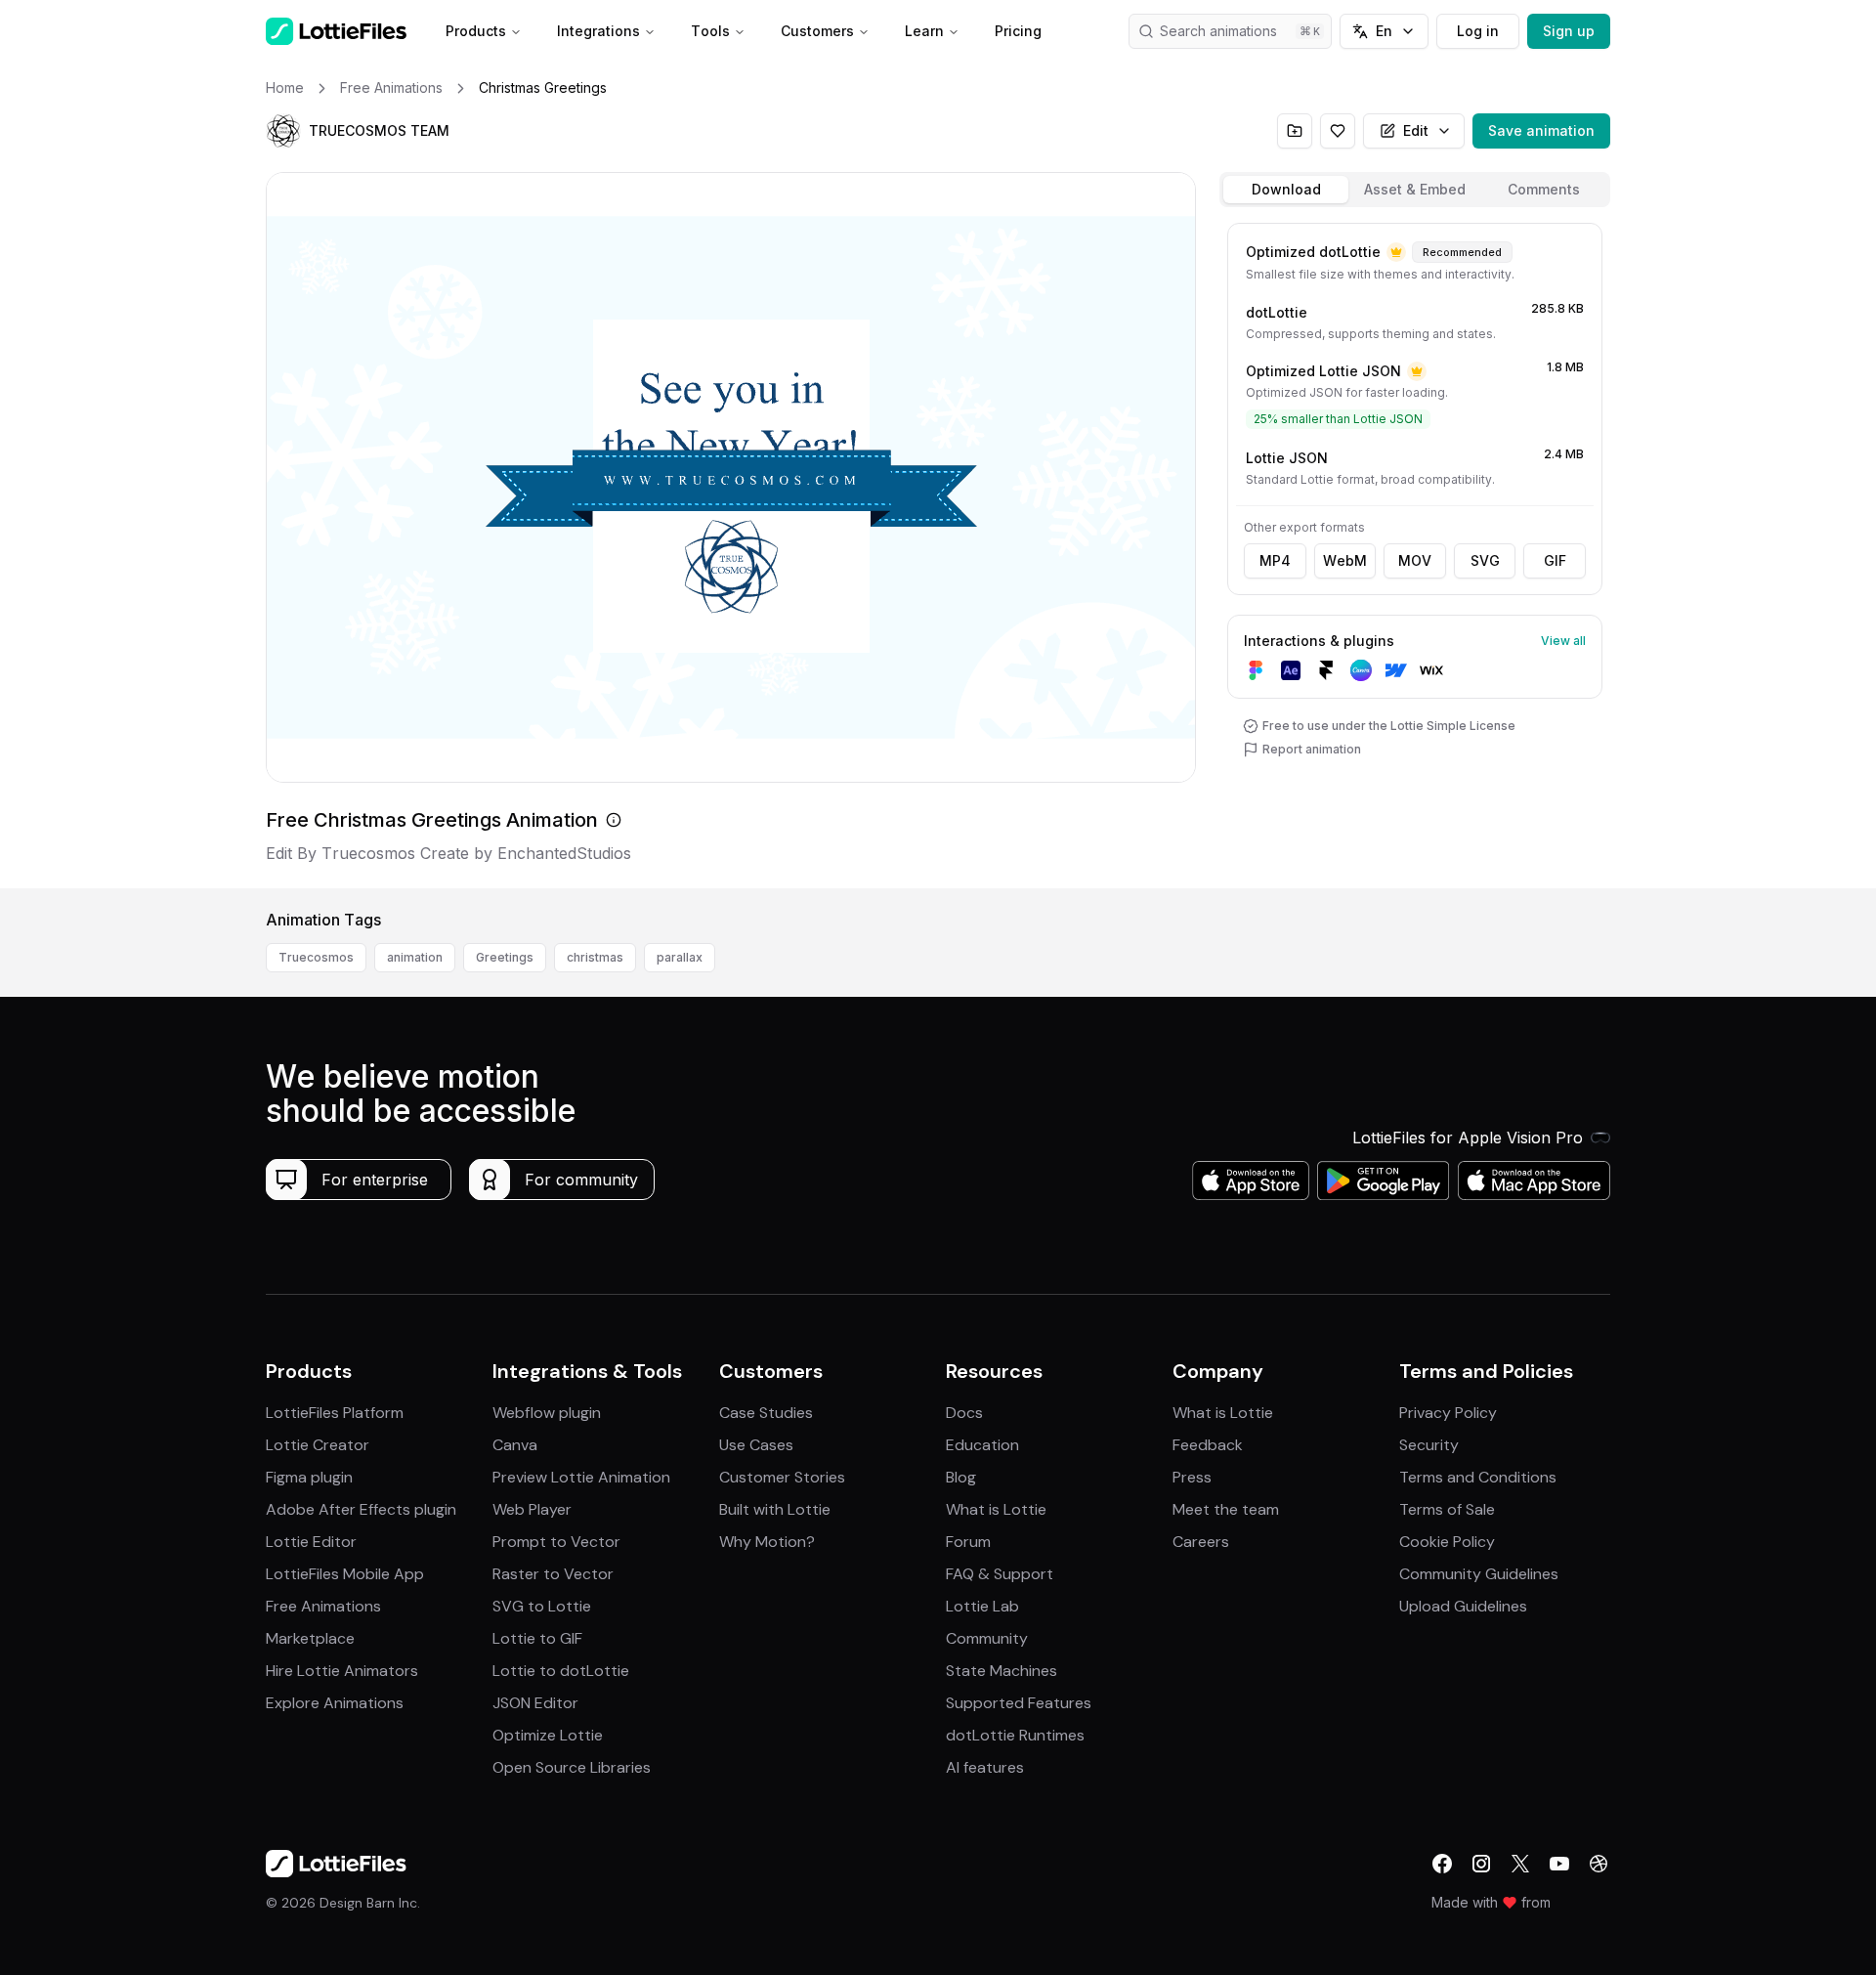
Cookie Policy (1447, 1542)
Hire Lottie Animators (342, 1671)
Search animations (1218, 31)
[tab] (1286, 190)
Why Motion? (767, 1542)
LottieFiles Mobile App (345, 1574)
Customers (817, 31)
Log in (1478, 31)
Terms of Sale (1447, 1509)
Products (476, 31)
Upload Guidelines (1463, 1606)
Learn (924, 31)
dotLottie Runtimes (1015, 1735)
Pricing (1018, 31)
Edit (1416, 130)
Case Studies (766, 1413)
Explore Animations (335, 1703)
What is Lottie (996, 1509)
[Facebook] (1442, 1864)
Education (982, 1445)
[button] (283, 131)
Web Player (532, 1509)
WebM (1345, 560)
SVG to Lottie (542, 1606)
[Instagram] (1481, 1864)
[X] (1520, 1864)
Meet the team (1226, 1509)
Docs (964, 1413)
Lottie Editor (311, 1542)
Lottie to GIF (537, 1638)
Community (987, 1638)
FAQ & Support (1000, 1574)
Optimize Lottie (548, 1735)
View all (1563, 641)
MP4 (1275, 560)
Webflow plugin (547, 1413)
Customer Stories (782, 1477)
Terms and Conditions (1478, 1477)
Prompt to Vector (556, 1542)
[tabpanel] (1415, 552)
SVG (1485, 560)
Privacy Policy (1448, 1413)
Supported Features (1019, 1703)
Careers (1201, 1542)
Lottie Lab (982, 1606)
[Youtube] (1559, 1864)
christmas (595, 957)
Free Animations (323, 1606)
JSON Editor (535, 1703)
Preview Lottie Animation (581, 1477)
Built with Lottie (775, 1509)
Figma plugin (309, 1477)
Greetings (505, 957)
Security (1429, 1445)
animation (415, 957)
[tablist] (1415, 190)
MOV (1415, 560)
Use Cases (756, 1445)
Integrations (598, 31)
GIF (1555, 560)
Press (1192, 1477)
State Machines (1002, 1671)
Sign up (1569, 31)
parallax (680, 957)
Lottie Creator (318, 1445)
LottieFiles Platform (335, 1413)
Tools (710, 31)
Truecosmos (316, 957)
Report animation (1312, 749)
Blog (961, 1477)
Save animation (1541, 130)
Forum (968, 1542)
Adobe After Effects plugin (361, 1509)
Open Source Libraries (572, 1767)
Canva (515, 1445)
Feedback (1208, 1445)
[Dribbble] (1599, 1864)
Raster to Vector (553, 1574)
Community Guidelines (1479, 1574)
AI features (985, 1767)
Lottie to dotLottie (561, 1671)
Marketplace (310, 1638)
